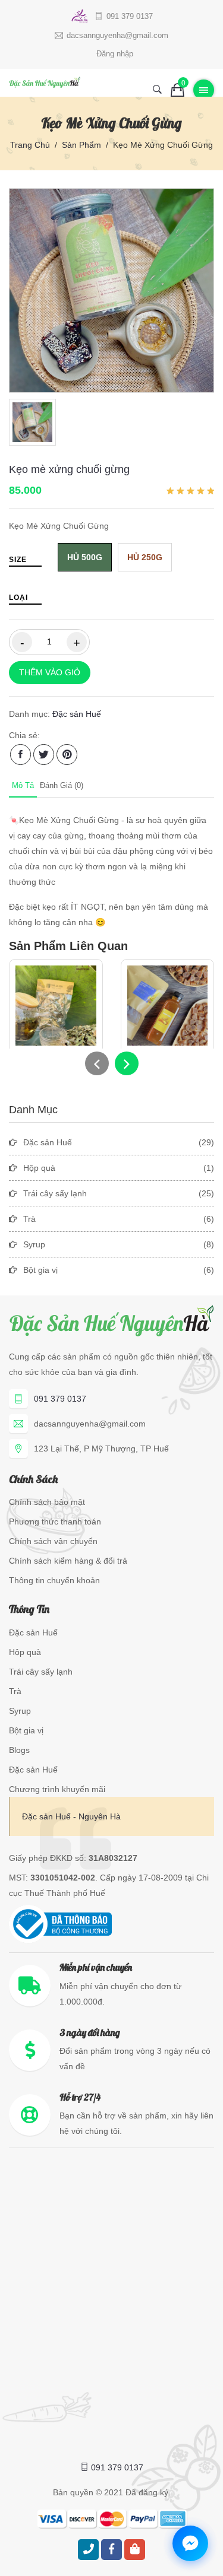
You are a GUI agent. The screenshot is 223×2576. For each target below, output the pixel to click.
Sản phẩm (81, 145)
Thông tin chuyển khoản (54, 1580)
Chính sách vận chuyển (53, 1541)
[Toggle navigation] (204, 90)
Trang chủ (30, 145)
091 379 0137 (60, 1399)
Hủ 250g (145, 557)
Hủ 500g (85, 557)
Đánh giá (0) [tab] (62, 785)
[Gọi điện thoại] (88, 2550)
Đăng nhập (115, 54)
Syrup (20, 1711)
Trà (15, 1691)
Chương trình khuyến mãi (57, 1789)
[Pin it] (67, 755)
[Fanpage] (111, 2550)
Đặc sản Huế (77, 714)
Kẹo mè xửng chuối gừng (69, 469)
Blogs (19, 1750)
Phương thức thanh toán (55, 1522)
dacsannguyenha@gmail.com (90, 1424)
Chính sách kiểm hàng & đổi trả (68, 1561)
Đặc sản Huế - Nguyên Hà (71, 1816)
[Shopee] (135, 2550)
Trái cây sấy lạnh (41, 1672)
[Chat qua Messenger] (190, 2543)
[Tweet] (44, 755)
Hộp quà (25, 1652)
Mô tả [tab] (23, 785)
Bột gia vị (26, 1730)
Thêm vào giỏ (50, 672)
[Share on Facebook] (21, 755)
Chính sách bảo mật (47, 1502)
